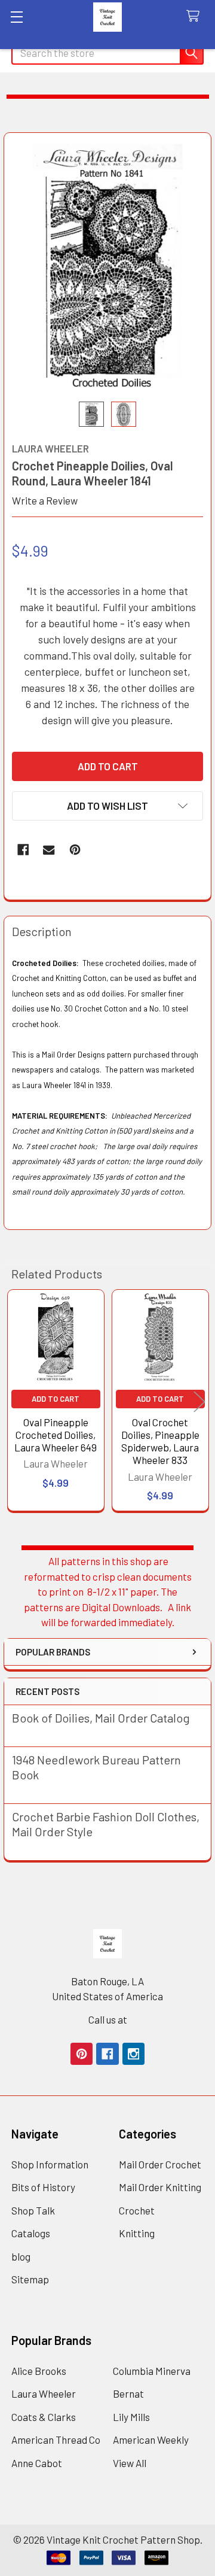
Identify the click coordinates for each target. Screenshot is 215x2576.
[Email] (49, 850)
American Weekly (151, 2440)
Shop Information (50, 2164)
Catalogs (31, 2233)
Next (199, 1402)
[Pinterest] (75, 850)
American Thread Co (56, 2440)
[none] (108, 267)
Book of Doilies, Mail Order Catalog (101, 1718)
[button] (107, 806)
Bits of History (43, 2187)
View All (130, 2463)
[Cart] (196, 16)
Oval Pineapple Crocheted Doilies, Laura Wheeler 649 (56, 1435)
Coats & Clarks (44, 2417)
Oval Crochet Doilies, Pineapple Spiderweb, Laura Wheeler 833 (160, 1441)
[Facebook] (23, 850)
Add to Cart (56, 1399)
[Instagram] (133, 2054)
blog (21, 2256)
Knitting (137, 2233)
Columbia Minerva (152, 2371)
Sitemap (30, 2279)
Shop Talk (33, 2210)
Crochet (137, 2210)
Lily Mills (131, 2417)
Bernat (128, 2393)
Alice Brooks (39, 2371)
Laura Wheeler (44, 2393)
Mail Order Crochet (160, 2164)
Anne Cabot (37, 2463)
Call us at (108, 2019)
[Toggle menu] (16, 16)
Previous (16, 1402)
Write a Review (45, 500)
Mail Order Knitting (160, 2187)
